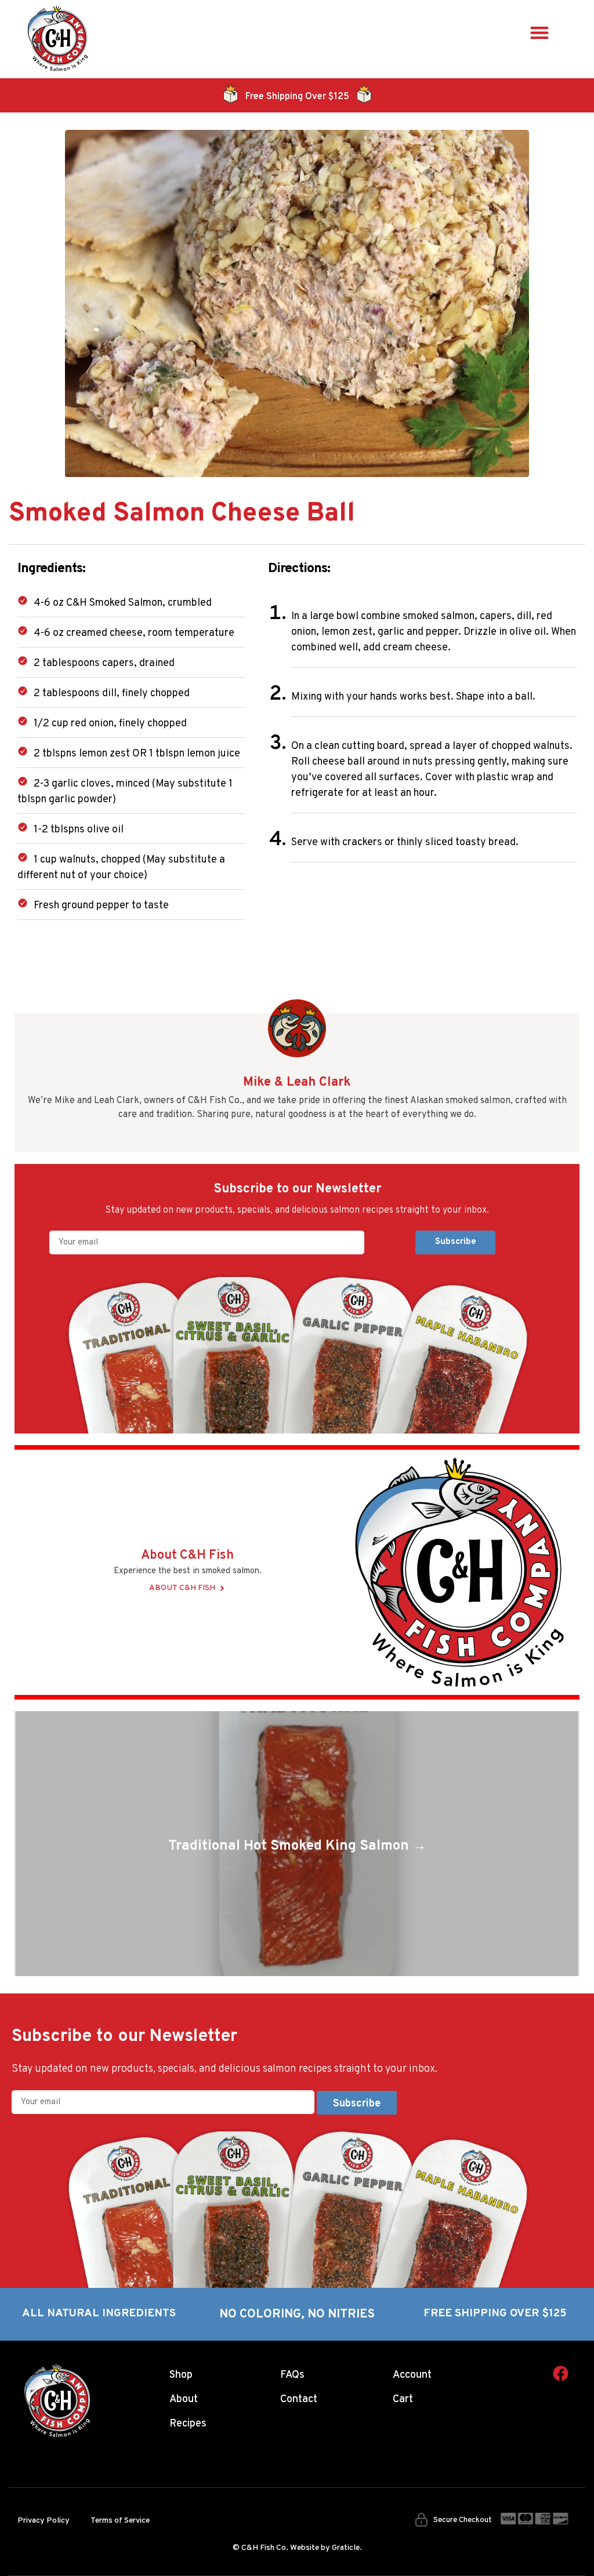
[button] (540, 32)
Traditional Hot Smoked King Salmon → (297, 1846)
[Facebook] (561, 2373)
